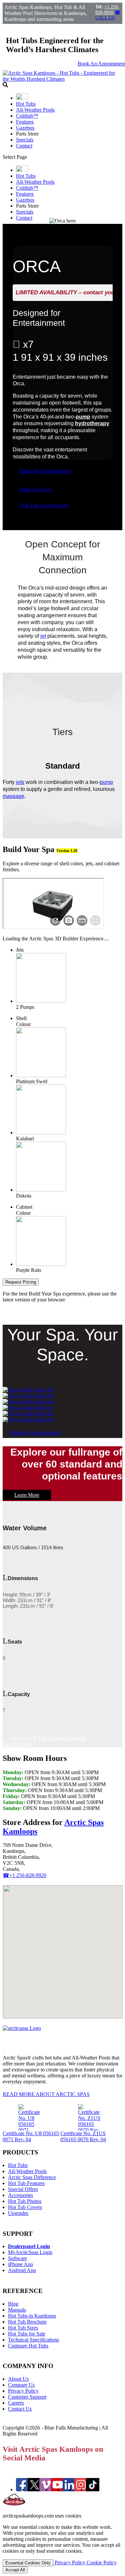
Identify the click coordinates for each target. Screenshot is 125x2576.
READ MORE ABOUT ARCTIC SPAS (46, 2094)
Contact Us (20, 2409)
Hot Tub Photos (25, 2201)
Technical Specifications (33, 2340)
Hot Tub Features (26, 2183)
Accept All (15, 2570)
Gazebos (25, 128)
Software (17, 2258)
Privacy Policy (23, 2391)
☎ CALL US (108, 15)
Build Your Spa (35, 489)
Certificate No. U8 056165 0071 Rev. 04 (31, 2136)
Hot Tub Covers (25, 2207)
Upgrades (18, 2213)
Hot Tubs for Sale (27, 2334)
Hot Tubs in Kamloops (32, 2316)
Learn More (27, 1495)
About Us (18, 2379)
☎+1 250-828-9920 (24, 1875)
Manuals (17, 2310)
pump (83, 417)
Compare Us (21, 2385)
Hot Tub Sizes (23, 2328)
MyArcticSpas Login (30, 2252)
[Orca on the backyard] (28, 1390)
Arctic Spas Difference (32, 2177)
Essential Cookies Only (28, 2563)
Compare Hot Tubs (28, 2346)
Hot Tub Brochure (27, 2322)
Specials (25, 140)
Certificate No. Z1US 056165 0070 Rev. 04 (83, 2136)
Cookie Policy (102, 2563)
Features (25, 122)
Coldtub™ (27, 116)
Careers (16, 2403)
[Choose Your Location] (22, 98)
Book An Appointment (45, 471)
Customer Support (27, 2397)
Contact (24, 146)
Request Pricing (21, 1282)
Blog (13, 2304)
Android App (22, 2270)
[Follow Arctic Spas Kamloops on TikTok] (93, 2489)
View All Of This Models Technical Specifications (44, 1741)
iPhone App (20, 2264)
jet (43, 636)
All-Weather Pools (35, 110)
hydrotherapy (92, 423)
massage (13, 796)
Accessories (20, 2195)
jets (20, 782)
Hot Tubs (26, 104)
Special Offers (23, 2189)
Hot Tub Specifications (44, 505)
